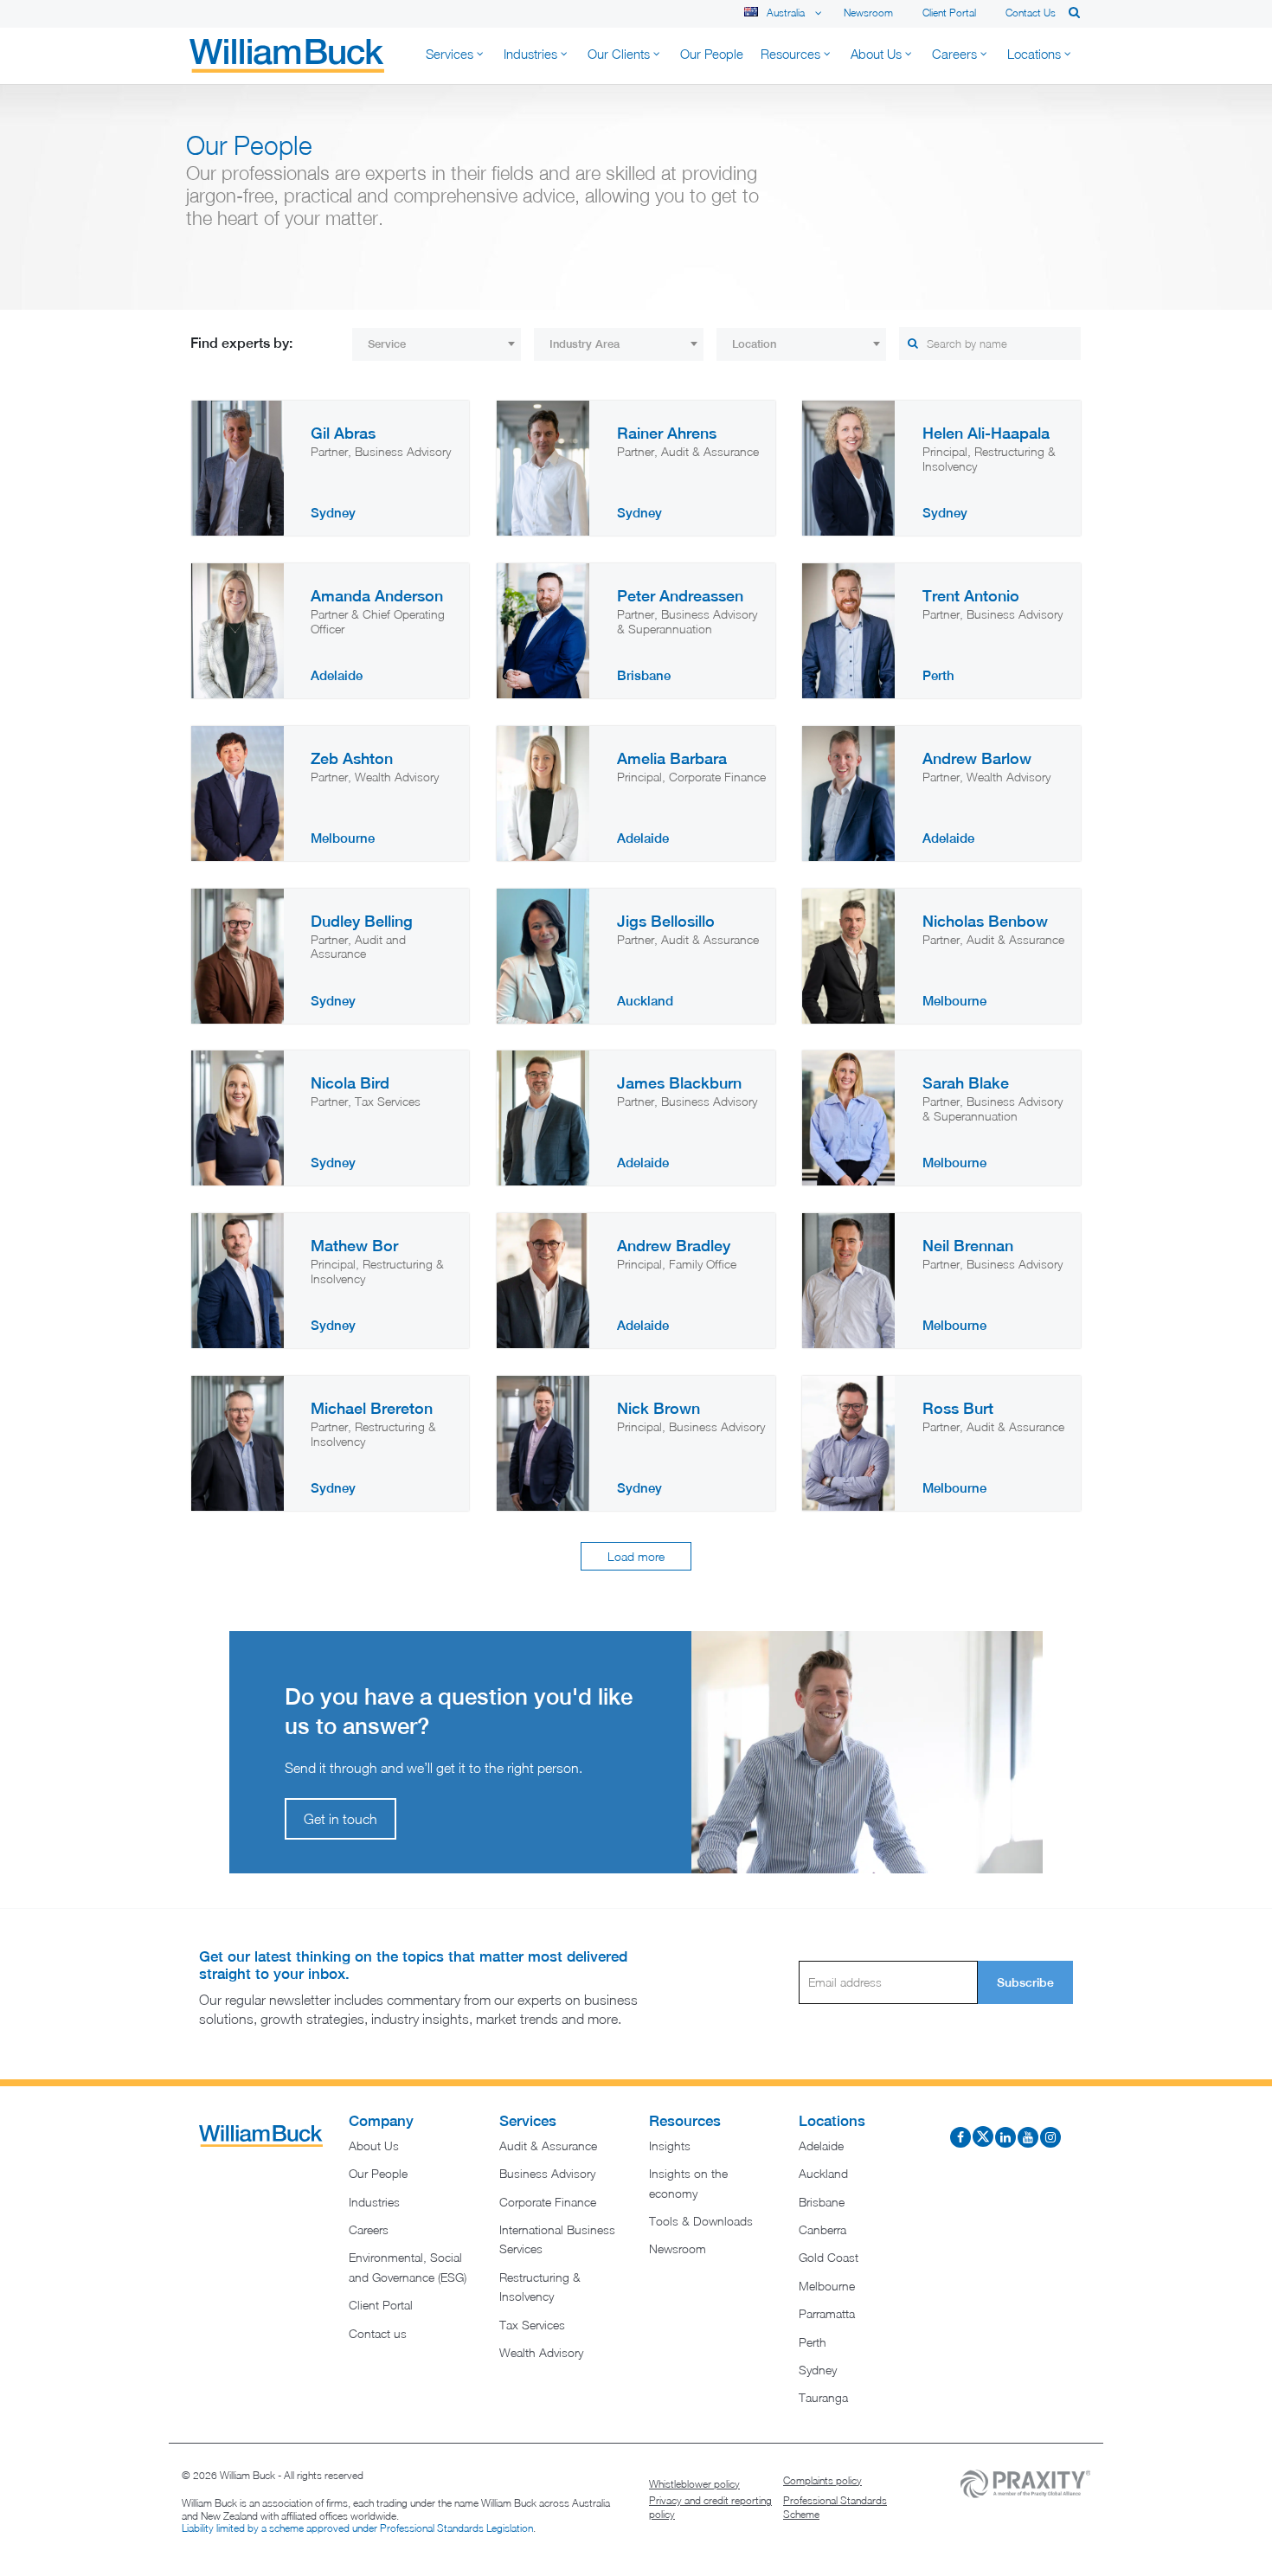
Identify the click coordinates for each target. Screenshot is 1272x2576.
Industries (374, 2202)
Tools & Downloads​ (701, 2221)
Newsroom (868, 13)
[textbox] (437, 344)
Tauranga (823, 2397)
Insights (670, 2146)
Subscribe (1025, 1982)
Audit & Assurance (548, 2146)
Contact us (1031, 13)
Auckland (823, 2173)
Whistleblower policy (694, 2484)
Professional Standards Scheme (835, 2507)
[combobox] (437, 344)
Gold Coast (829, 2257)
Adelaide (821, 2146)
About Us (374, 2146)
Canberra (822, 2229)
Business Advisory (547, 2173)
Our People (378, 2173)
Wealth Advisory (541, 2352)
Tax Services (532, 2325)
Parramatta (827, 2313)
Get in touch (340, 1819)
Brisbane (822, 2202)
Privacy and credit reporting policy (710, 2507)
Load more (636, 1556)
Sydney (818, 2370)
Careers (369, 2229)
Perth (813, 2342)
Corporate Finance (548, 2202)
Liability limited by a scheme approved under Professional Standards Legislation (357, 2528)
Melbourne (827, 2286)
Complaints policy (822, 2480)
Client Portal (949, 13)
